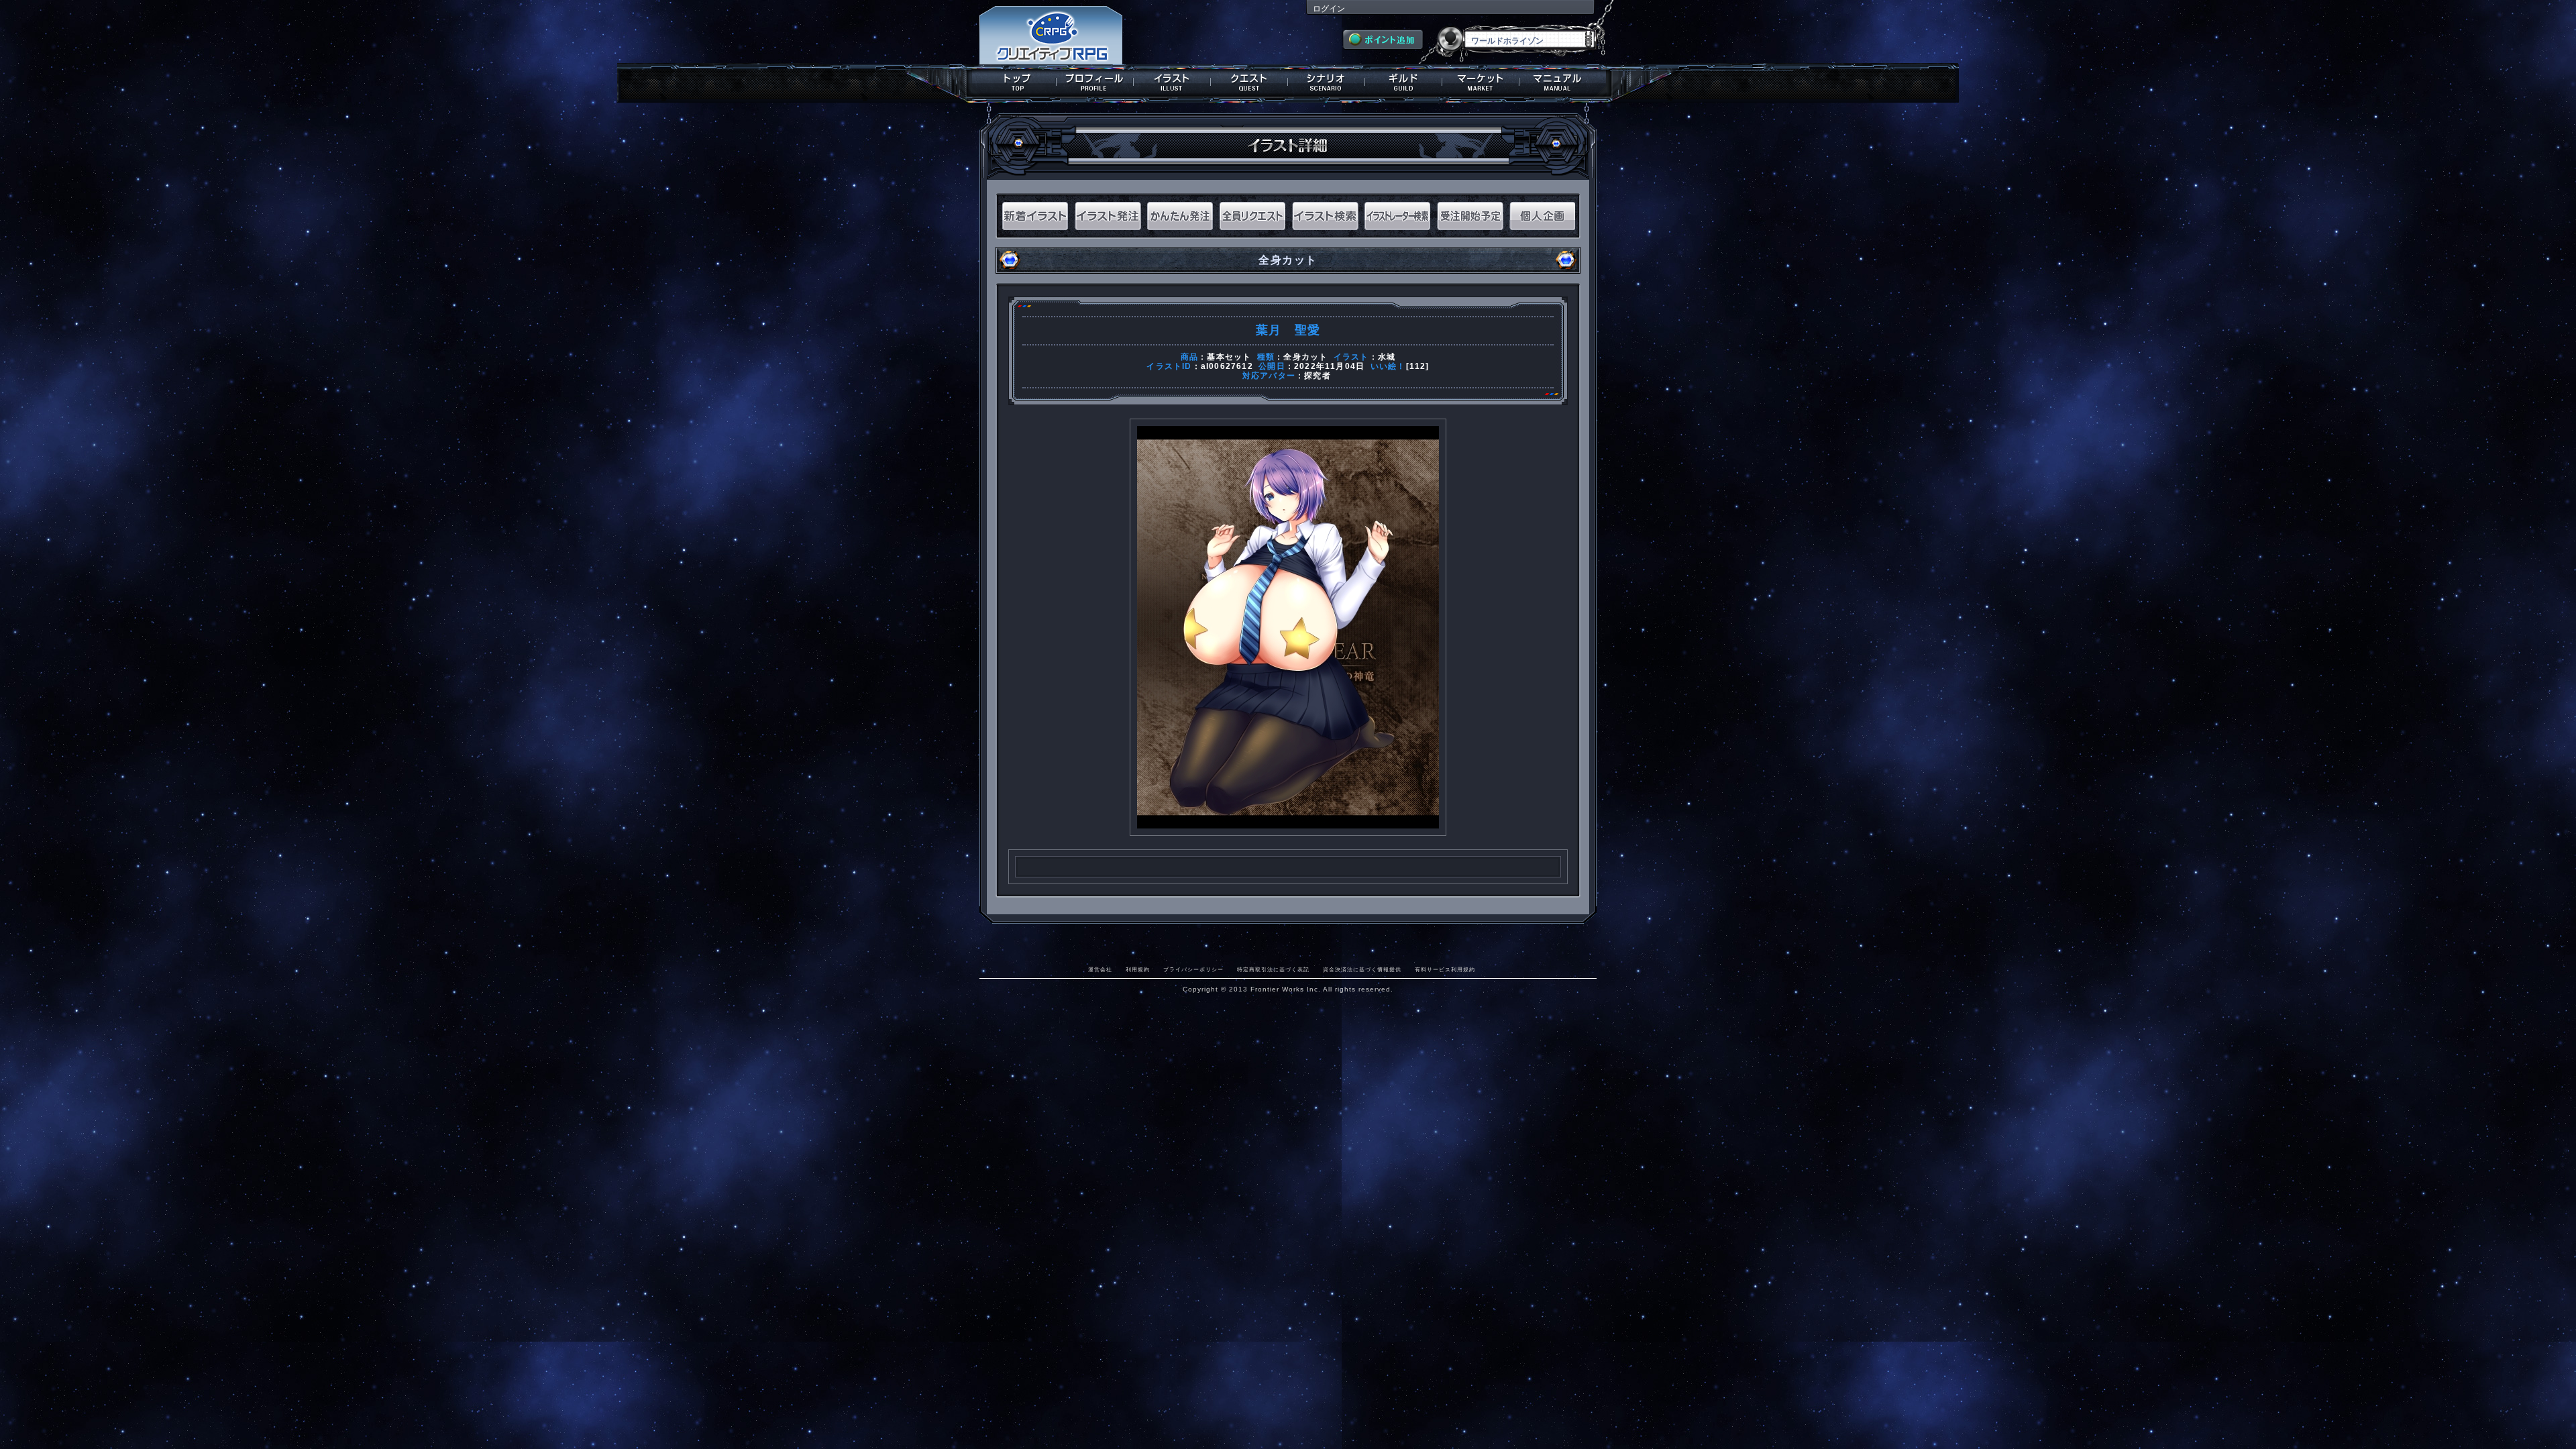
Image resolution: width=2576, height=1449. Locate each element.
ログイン (1329, 9)
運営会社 (1100, 969)
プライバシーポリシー (1193, 969)
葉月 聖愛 (1288, 330)
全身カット (1305, 357)
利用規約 (1138, 969)
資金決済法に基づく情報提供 (1362, 969)
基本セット (1229, 357)
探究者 (1318, 376)
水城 (1387, 357)
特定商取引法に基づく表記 (1273, 969)
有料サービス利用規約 (1445, 969)
